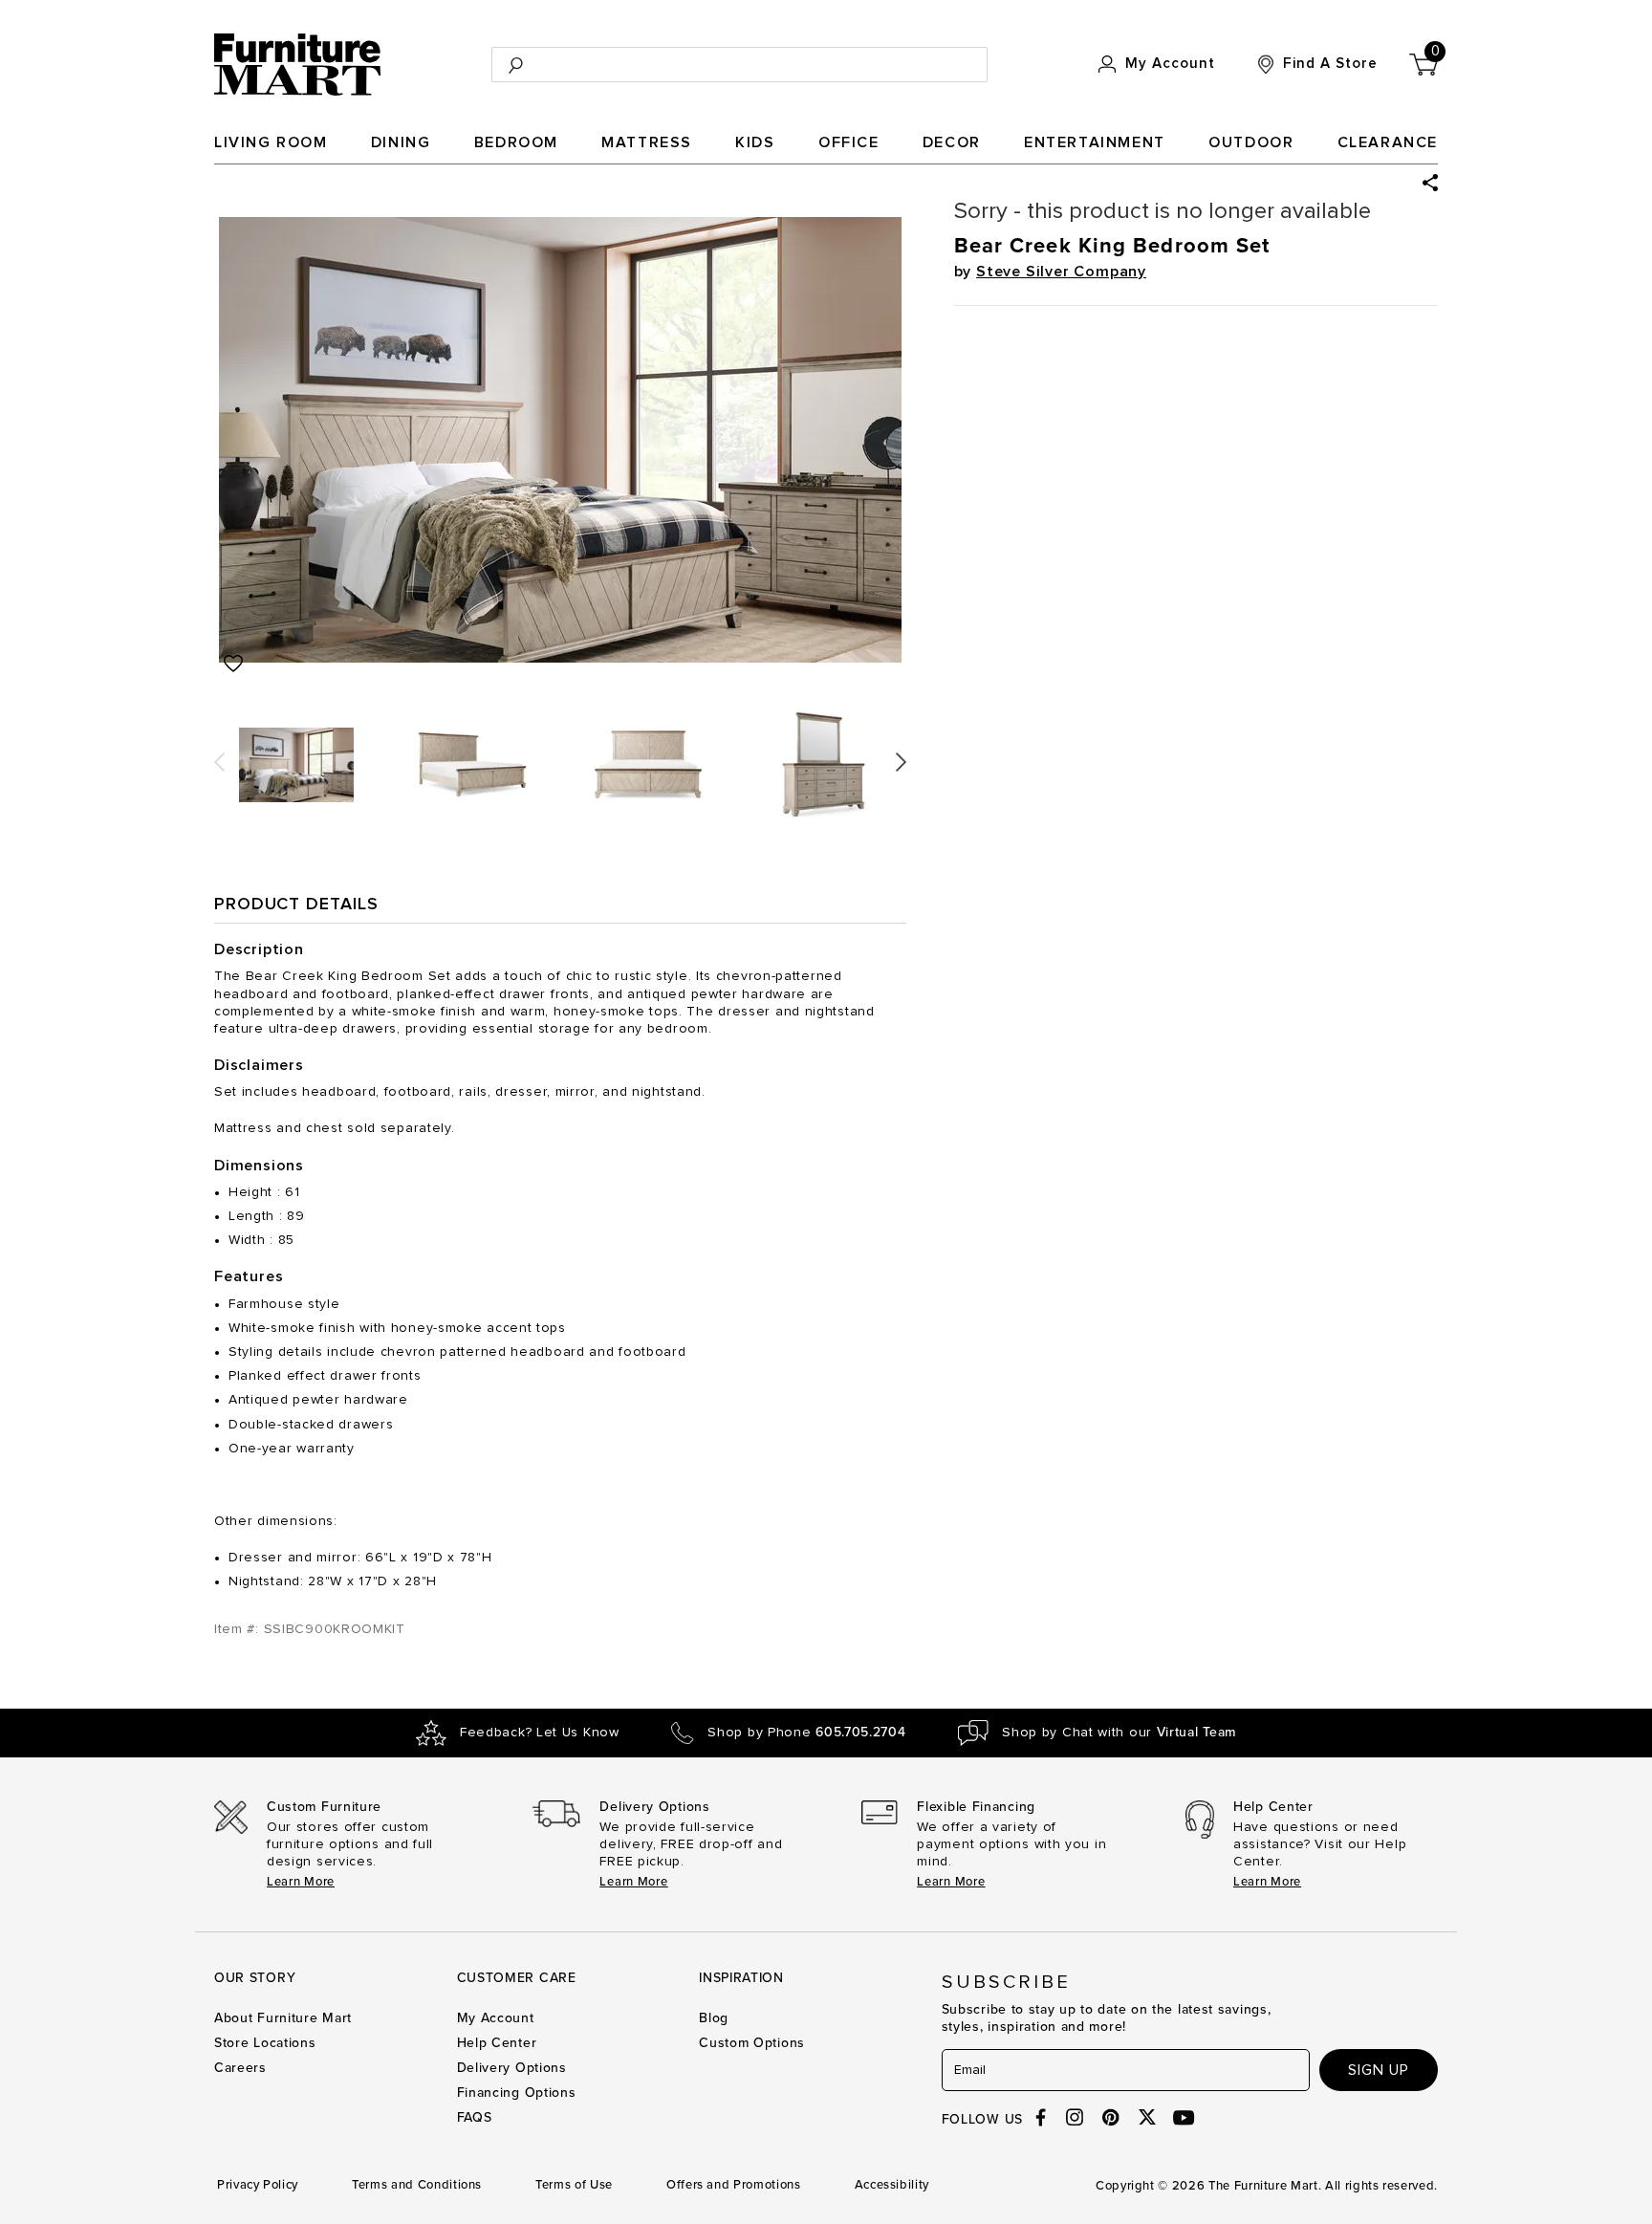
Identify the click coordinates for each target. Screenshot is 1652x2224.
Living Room (271, 142)
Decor (952, 142)
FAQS (475, 2117)
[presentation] (219, 756)
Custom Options (752, 2043)
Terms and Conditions (417, 2185)
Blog (714, 2018)
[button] (1430, 183)
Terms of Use (574, 2185)
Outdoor (1251, 142)
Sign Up (1379, 2070)
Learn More (301, 1882)
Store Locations (265, 2043)
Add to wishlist (233, 664)
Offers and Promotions (734, 2185)
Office (849, 142)
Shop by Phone (806, 1733)
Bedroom (516, 142)
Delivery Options (512, 2068)
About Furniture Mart (283, 2018)
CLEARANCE (1388, 142)
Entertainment (1095, 142)
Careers (240, 2068)
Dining (401, 142)
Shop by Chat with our (1119, 1733)
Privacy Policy (258, 2185)
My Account (496, 2018)
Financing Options (517, 2093)
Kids (755, 142)
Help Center (497, 2043)
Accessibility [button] (892, 2185)
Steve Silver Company (1061, 272)
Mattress (647, 142)
